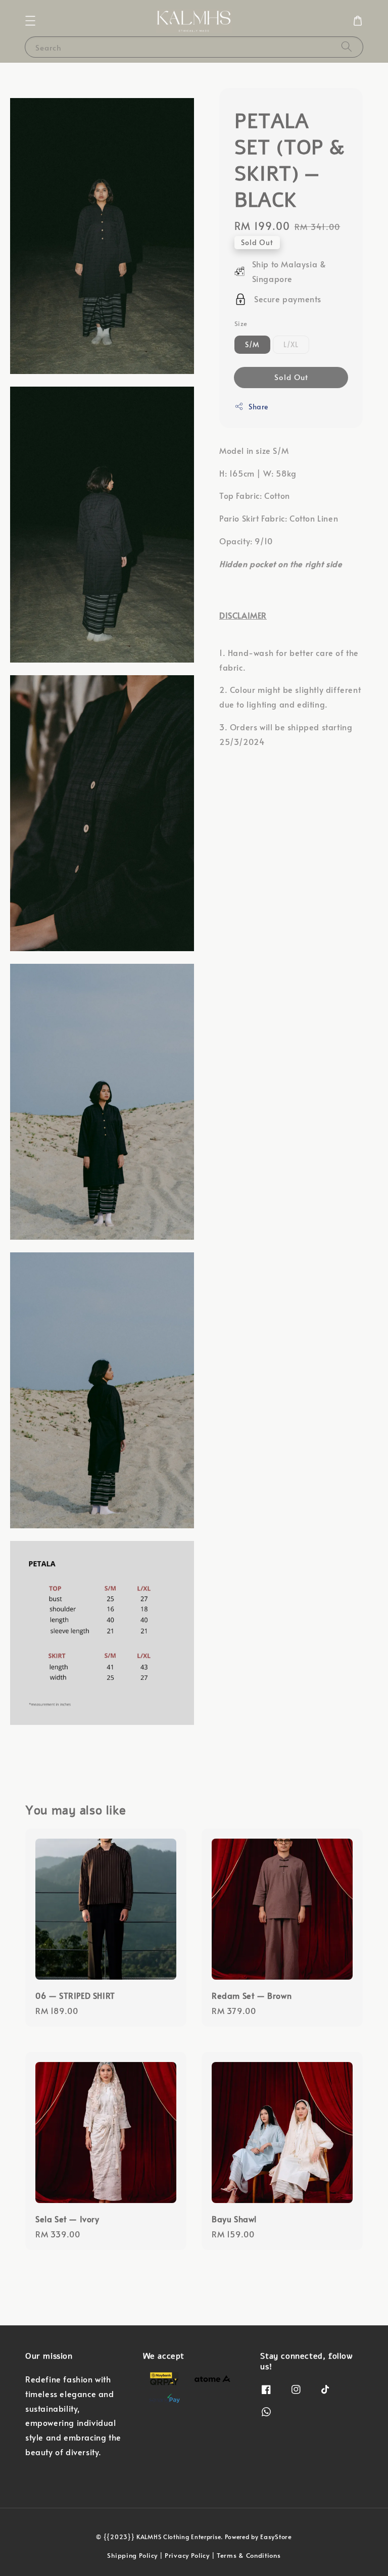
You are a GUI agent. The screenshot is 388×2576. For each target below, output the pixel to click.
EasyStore (276, 2537)
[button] (30, 21)
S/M (252, 344)
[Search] (347, 47)
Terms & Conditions (249, 2555)
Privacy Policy (188, 2555)
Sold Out (291, 377)
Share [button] (258, 407)
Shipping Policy (132, 2555)
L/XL (291, 344)
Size (241, 323)
